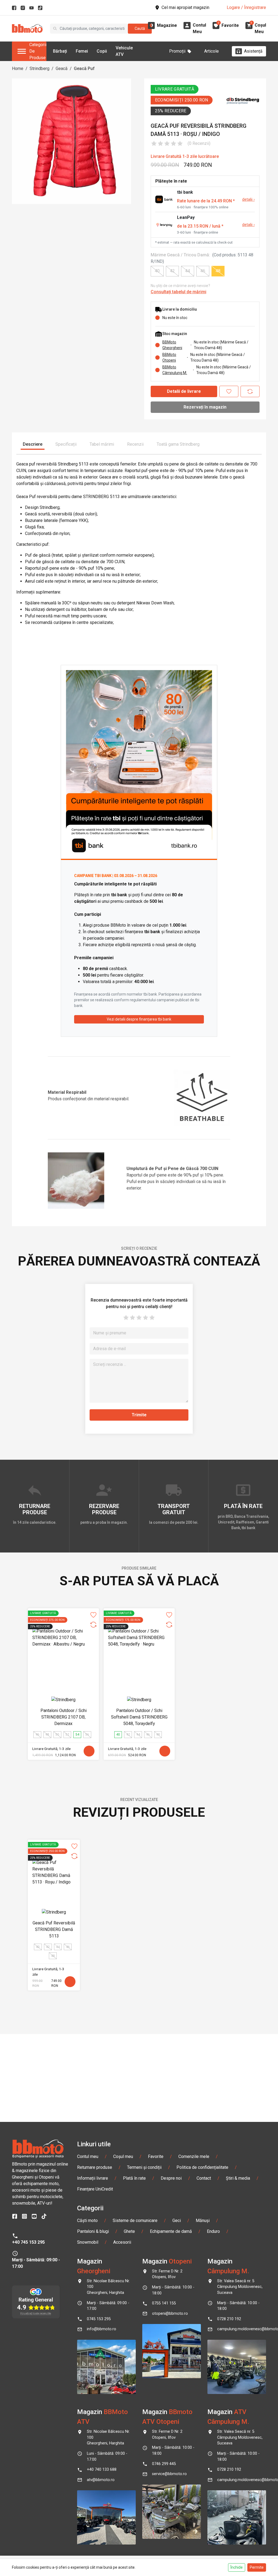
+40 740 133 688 (102, 2470)
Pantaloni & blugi (93, 2231)
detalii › (248, 200)
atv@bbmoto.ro (101, 2480)
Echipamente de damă (171, 2231)
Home (18, 68)
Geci (177, 2220)
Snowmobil (88, 2242)
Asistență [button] (253, 51)
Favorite (156, 2156)
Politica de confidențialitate (202, 2167)
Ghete (129, 2231)
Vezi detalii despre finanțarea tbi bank (139, 1019)
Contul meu (88, 2156)
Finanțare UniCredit (95, 2189)
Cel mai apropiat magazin (185, 7)
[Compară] (250, 391)
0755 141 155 (164, 2303)
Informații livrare (93, 2178)
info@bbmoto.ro (102, 2329)
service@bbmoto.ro (169, 2474)
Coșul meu (123, 2156)
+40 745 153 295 (28, 2242)
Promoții (177, 51)
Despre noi (171, 2178)
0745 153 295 (99, 2319)
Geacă (62, 68)
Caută (140, 28)
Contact (204, 2178)
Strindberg (40, 68)
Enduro (213, 2231)
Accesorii (122, 2242)
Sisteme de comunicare (135, 2220)
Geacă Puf (84, 68)
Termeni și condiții (144, 2167)
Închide (237, 2567)
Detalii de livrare (184, 391)
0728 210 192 (229, 2319)
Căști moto (87, 2220)
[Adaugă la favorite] (229, 391)
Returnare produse (95, 2167)
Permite (257, 2567)
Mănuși (203, 2220)
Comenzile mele (194, 2156)
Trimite (139, 1415)
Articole (211, 51)
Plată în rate (134, 2178)
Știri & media (238, 2178)
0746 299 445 (164, 2464)
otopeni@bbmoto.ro (170, 2314)
